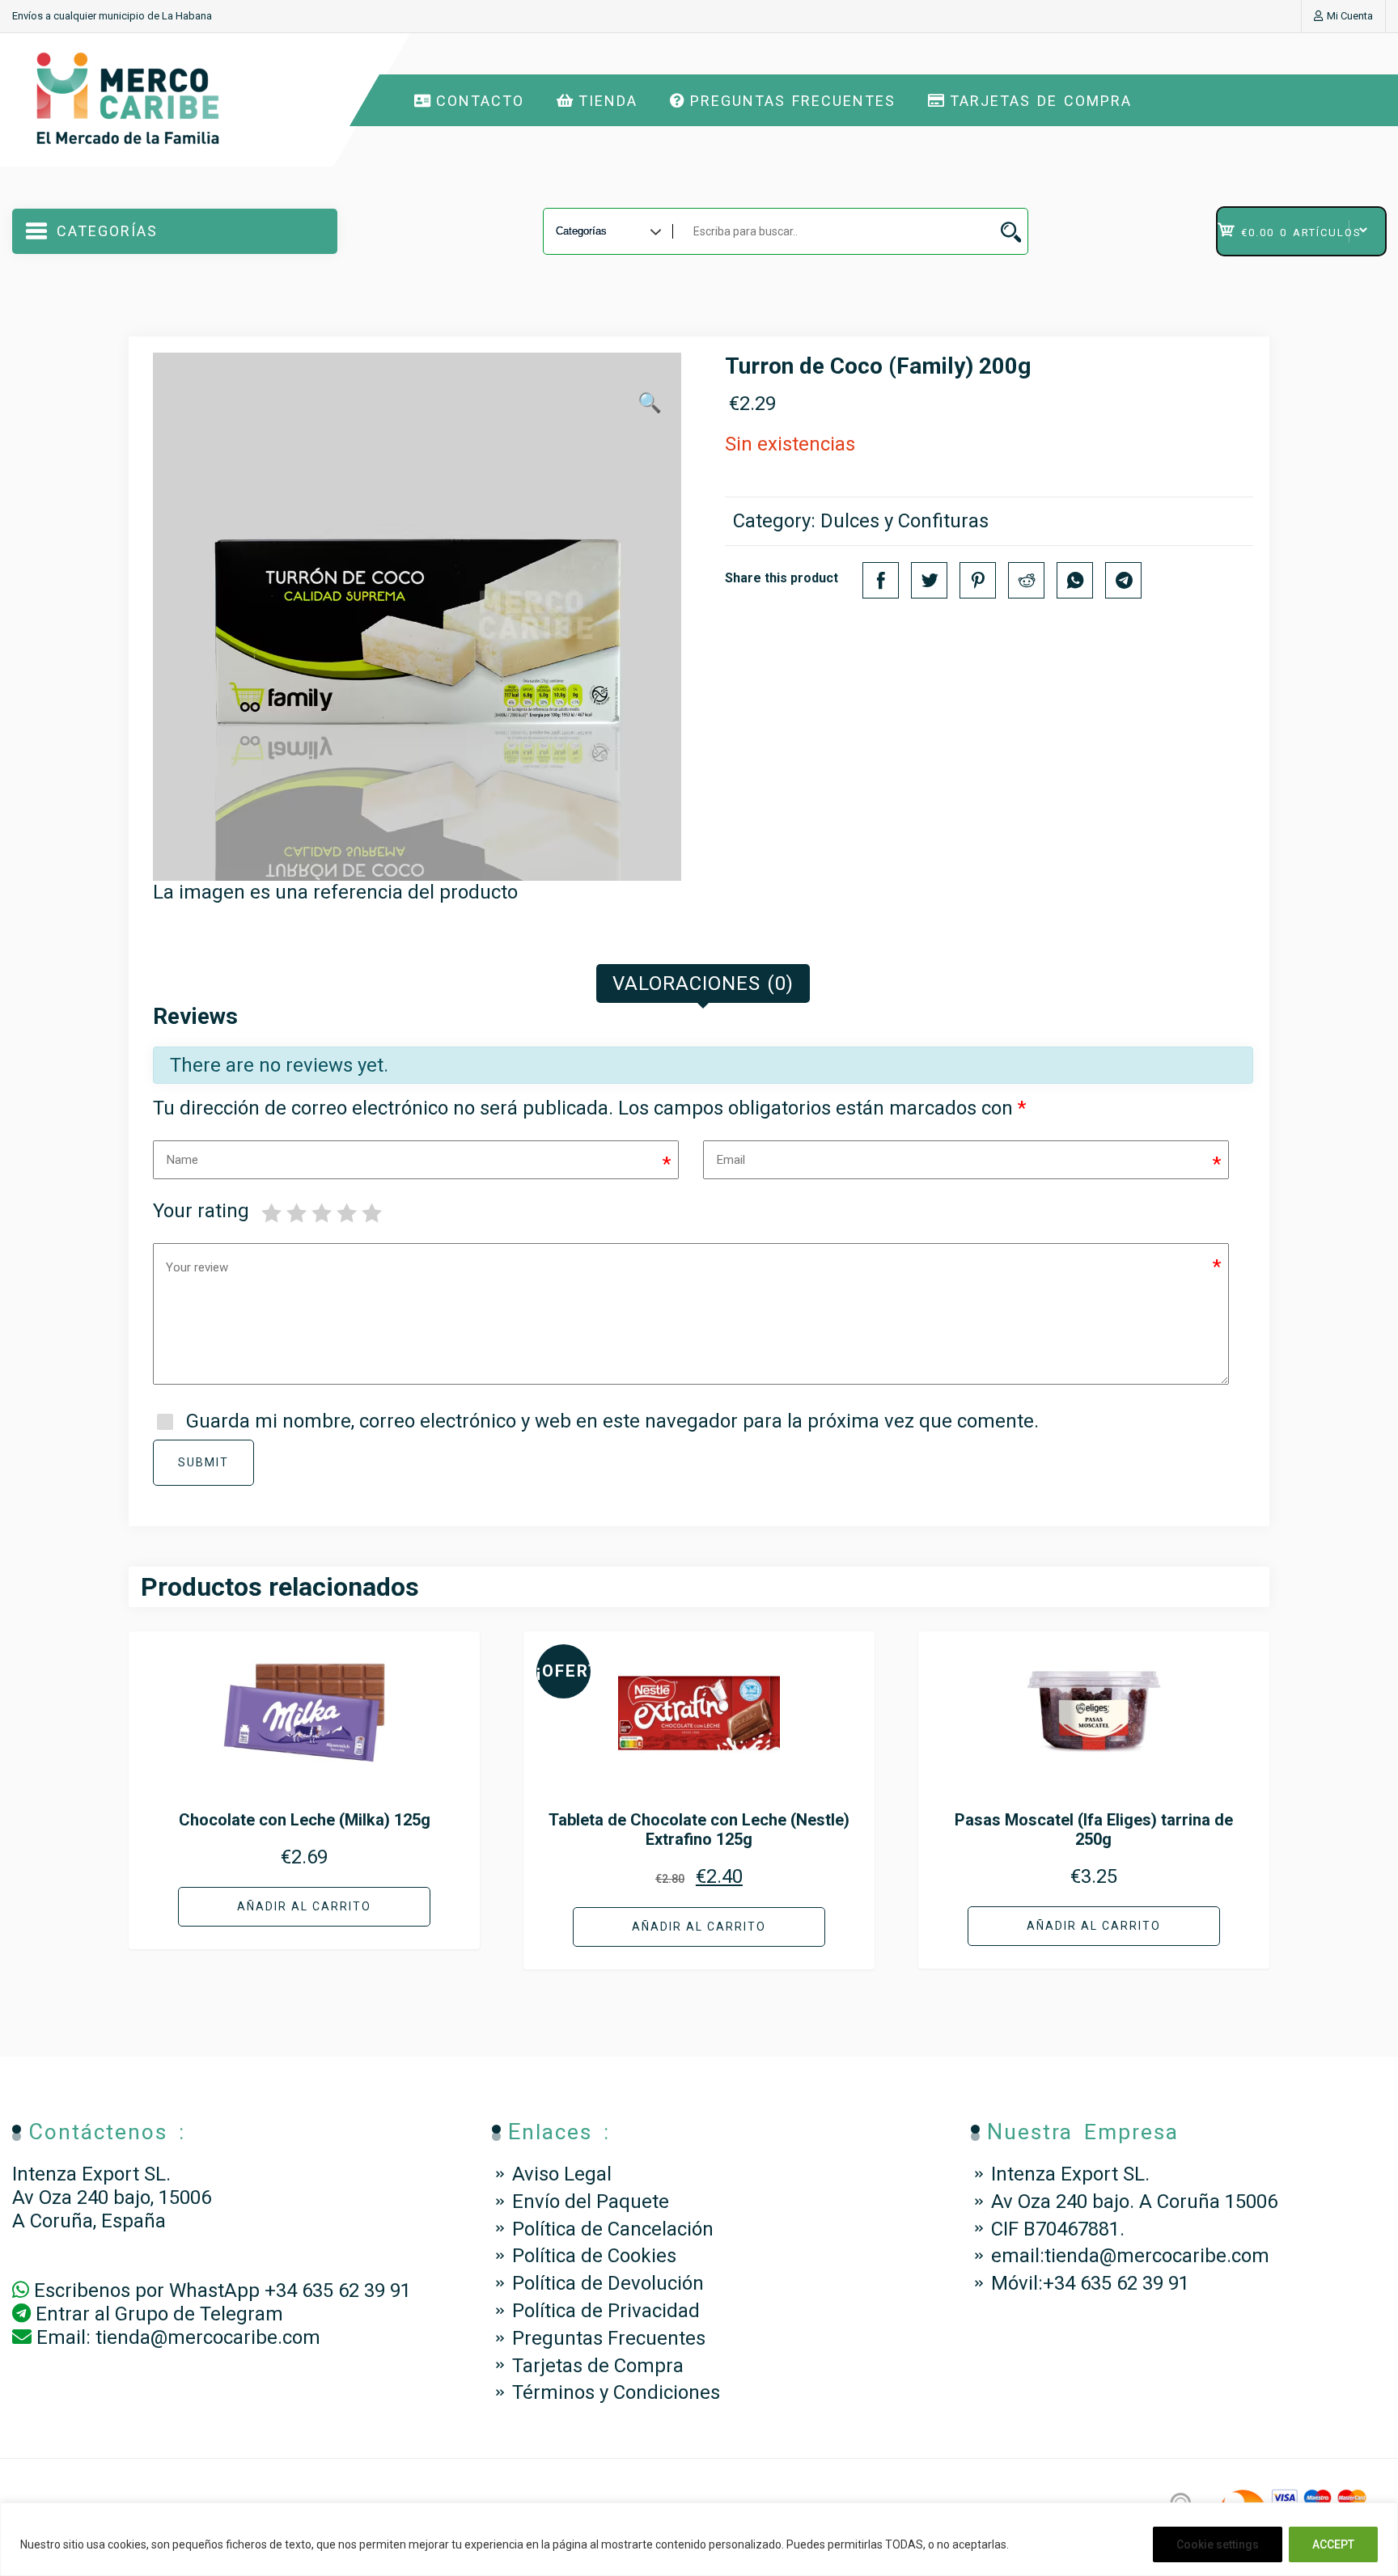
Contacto (480, 101)
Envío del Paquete (591, 2202)
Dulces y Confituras (904, 521)
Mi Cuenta (1350, 16)
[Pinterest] (978, 580)
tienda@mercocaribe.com (208, 2337)
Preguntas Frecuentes (793, 101)
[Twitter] (929, 580)
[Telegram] (1123, 580)
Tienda (608, 101)
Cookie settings (1218, 2544)
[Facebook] (881, 580)
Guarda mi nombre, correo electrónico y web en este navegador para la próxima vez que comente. (612, 1421)
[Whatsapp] (1075, 580)
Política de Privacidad (606, 2311)
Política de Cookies (594, 2256)
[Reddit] (1026, 580)
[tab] (703, 984)
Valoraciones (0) (703, 983)
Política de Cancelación (613, 2229)
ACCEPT (1333, 2544)
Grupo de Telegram (199, 2314)
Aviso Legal (562, 2174)
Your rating (201, 1211)
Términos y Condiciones (616, 2392)
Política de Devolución (608, 2283)
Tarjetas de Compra (1041, 101)
